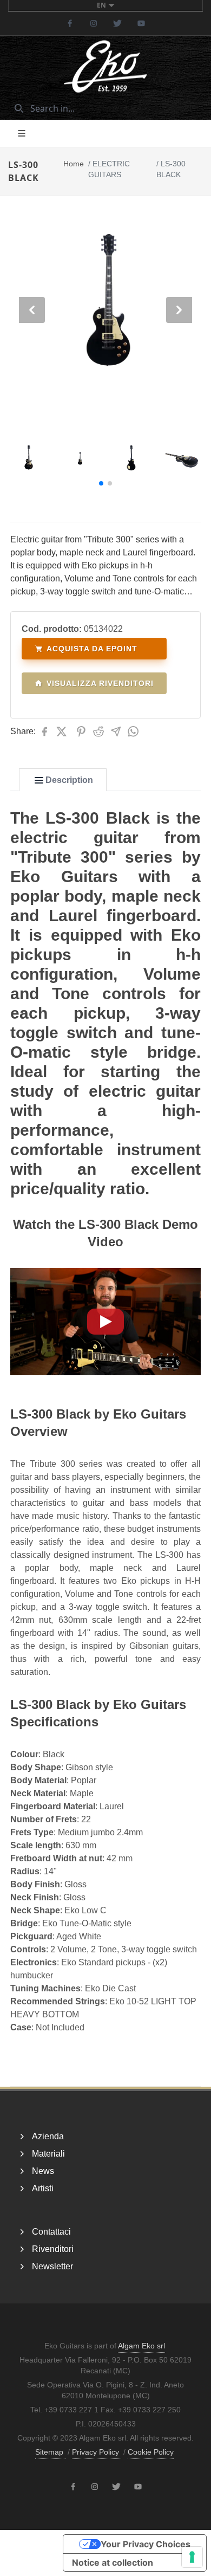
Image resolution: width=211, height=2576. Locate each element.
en (101, 5)
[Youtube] (141, 23)
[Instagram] (94, 23)
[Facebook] (70, 23)
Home (74, 164)
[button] (101, 483)
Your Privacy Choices (146, 2544)
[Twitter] (117, 23)
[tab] (63, 780)
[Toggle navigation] (22, 133)
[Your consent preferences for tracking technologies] (192, 2557)
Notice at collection (113, 2562)
